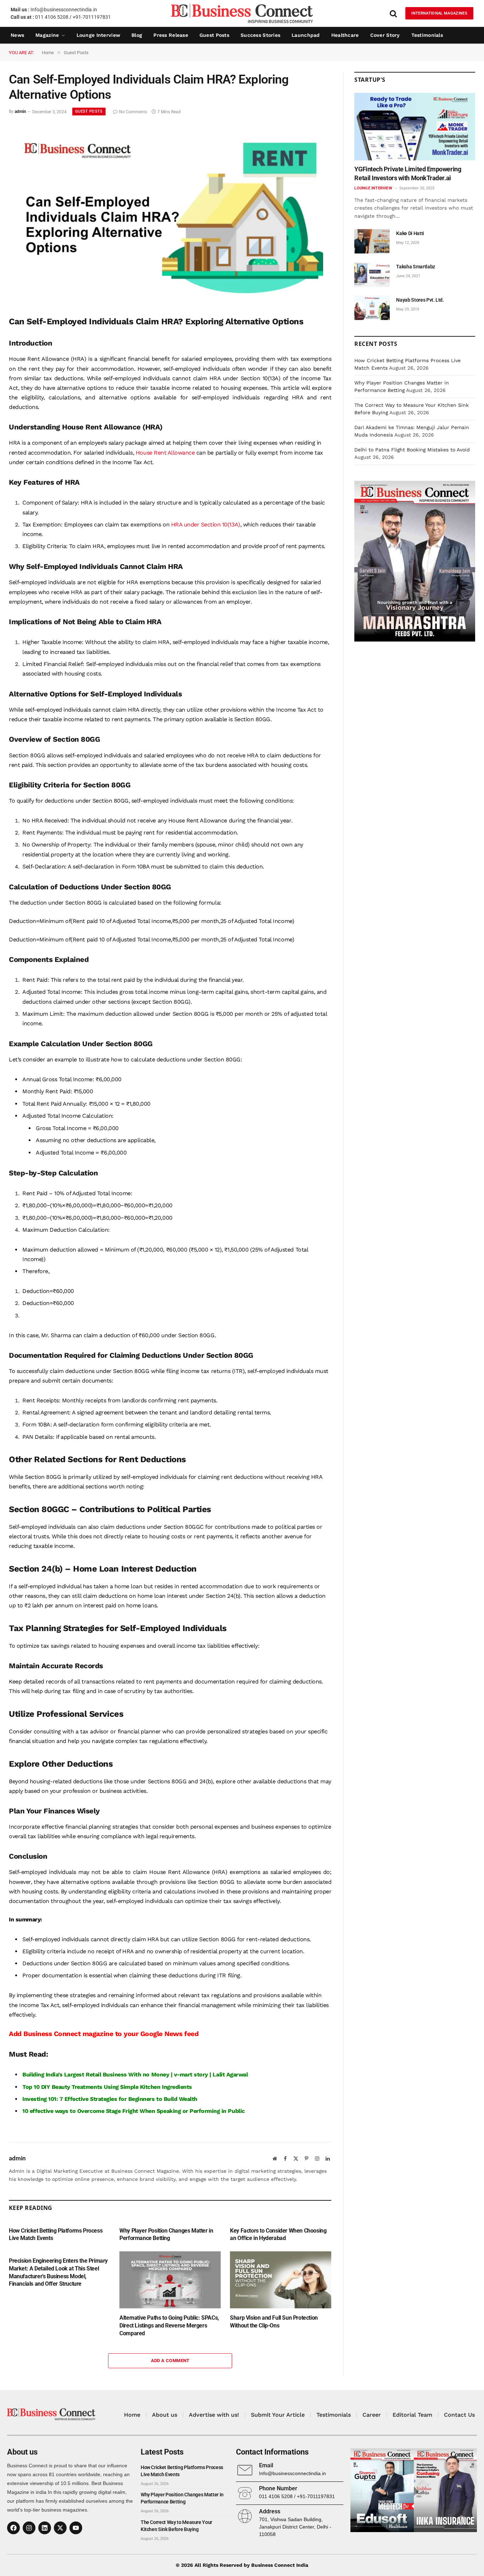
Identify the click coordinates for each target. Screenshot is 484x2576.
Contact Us (459, 2415)
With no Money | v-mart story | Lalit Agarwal (188, 2075)
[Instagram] (29, 2528)
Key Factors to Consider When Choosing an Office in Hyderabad (278, 2235)
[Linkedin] (45, 2528)
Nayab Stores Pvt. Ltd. (420, 300)
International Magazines (439, 13)
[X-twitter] (60, 2528)
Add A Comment (170, 2361)
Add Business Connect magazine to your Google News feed (104, 2034)
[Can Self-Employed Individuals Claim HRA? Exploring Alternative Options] (166, 300)
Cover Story (385, 35)
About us (165, 2415)
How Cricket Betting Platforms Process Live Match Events (56, 2235)
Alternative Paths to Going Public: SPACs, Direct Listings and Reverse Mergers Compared (169, 2326)
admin (20, 112)
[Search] (393, 13)
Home (132, 2415)
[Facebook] (13, 2528)
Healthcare (345, 35)
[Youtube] (76, 2528)
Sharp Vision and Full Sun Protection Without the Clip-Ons (274, 2322)
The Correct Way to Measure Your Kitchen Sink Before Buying (176, 2526)
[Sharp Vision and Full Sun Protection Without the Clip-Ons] (281, 2280)
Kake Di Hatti (410, 233)
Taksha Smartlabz (415, 267)
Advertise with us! (214, 2415)
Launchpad (306, 35)
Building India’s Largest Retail (63, 2075)
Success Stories (260, 35)
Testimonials (427, 35)
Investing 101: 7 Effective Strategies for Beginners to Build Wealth (110, 2099)
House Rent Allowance (165, 453)
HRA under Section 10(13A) (206, 525)
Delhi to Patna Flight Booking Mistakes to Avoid (412, 450)
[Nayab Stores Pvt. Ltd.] (372, 308)
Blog (137, 35)
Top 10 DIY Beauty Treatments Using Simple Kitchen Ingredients (107, 2087)
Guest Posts (214, 35)
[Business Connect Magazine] (242, 13)
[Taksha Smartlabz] (372, 275)
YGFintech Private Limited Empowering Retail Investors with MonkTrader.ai (408, 173)
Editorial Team (412, 2415)
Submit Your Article (278, 2415)
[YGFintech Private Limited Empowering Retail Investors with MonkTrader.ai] (415, 127)
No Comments (133, 112)
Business (115, 2075)
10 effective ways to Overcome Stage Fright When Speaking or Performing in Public (134, 2111)
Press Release (171, 35)
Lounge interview (98, 35)
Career (372, 2415)
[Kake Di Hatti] (372, 241)
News (17, 35)
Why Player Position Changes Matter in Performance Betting (166, 2235)
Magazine (47, 35)
